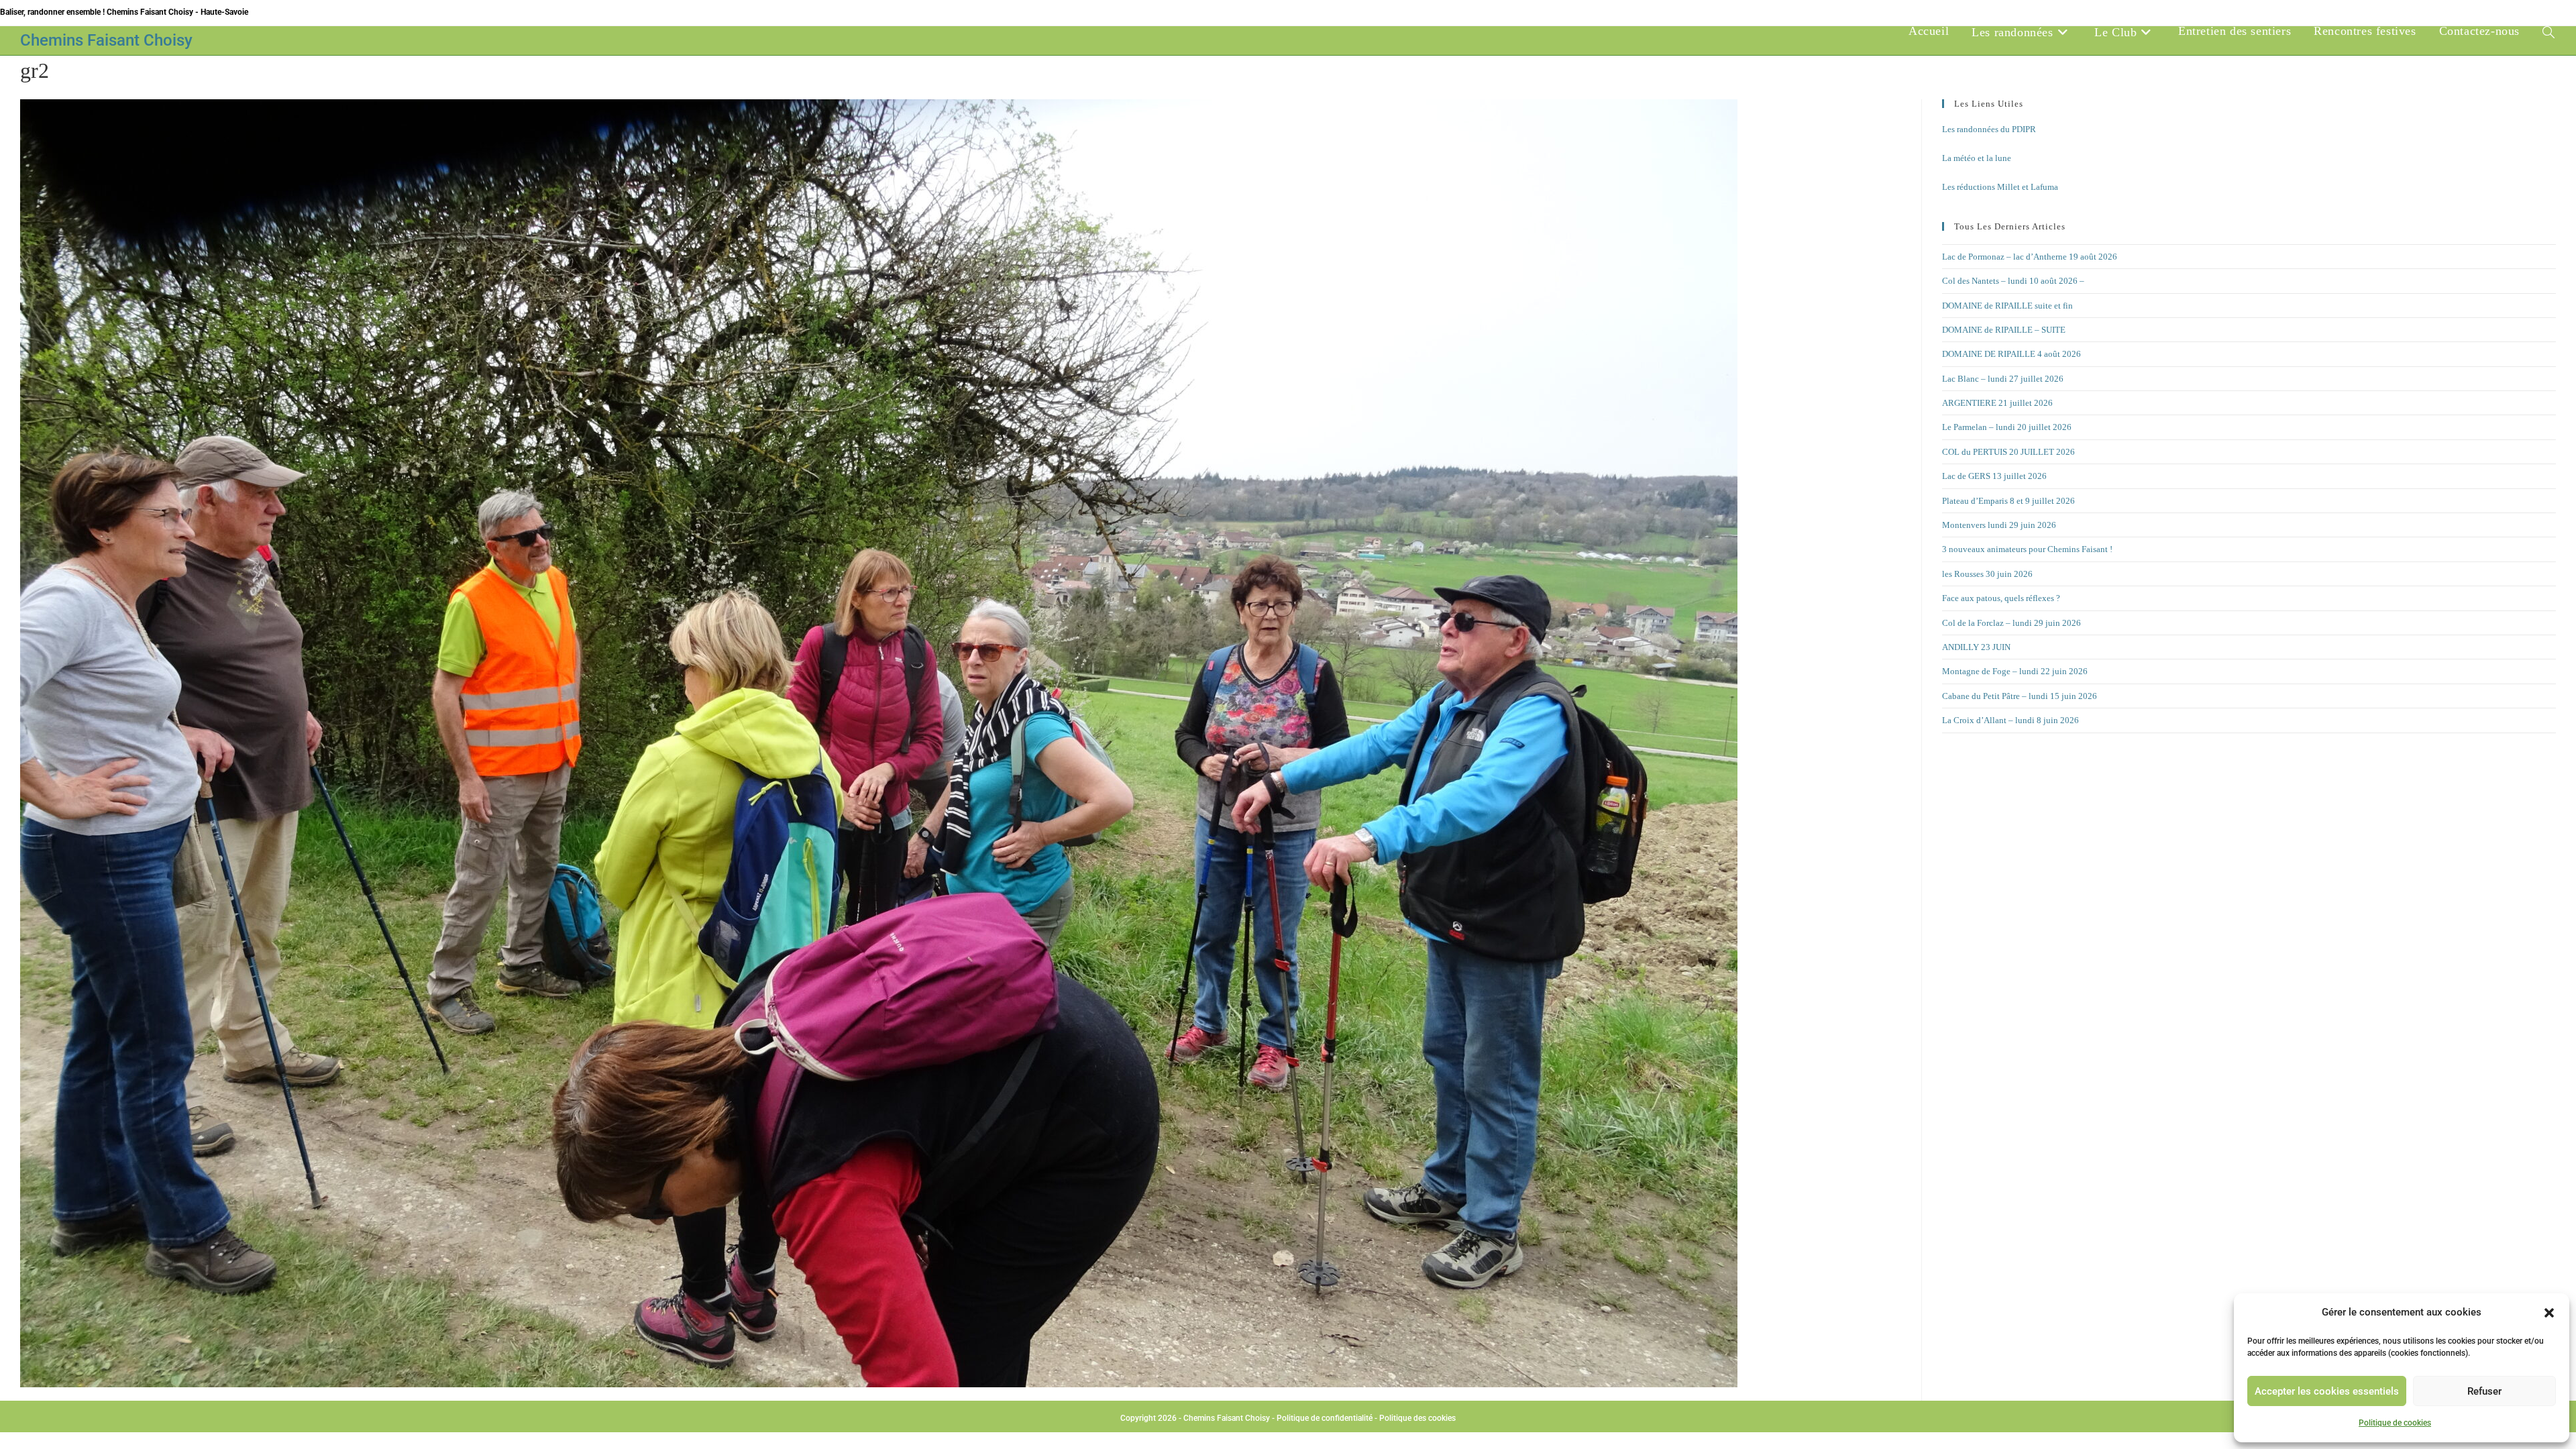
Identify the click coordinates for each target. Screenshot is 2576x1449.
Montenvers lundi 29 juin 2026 (1999, 525)
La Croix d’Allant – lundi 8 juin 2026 (2010, 720)
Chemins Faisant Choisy (106, 40)
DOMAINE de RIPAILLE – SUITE (2004, 330)
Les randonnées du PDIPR (1989, 129)
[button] (2549, 1313)
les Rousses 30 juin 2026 (1987, 574)
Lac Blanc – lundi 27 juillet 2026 (2003, 379)
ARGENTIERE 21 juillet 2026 (1997, 403)
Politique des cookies (1417, 1418)
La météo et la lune (1977, 158)
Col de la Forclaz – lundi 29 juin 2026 (2011, 623)
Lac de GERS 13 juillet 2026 (1994, 476)
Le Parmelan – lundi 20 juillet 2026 (2007, 427)
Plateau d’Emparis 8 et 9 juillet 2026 (2008, 501)
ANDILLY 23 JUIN (1976, 647)
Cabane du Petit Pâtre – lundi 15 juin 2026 (2020, 696)
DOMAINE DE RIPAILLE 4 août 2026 (2011, 354)
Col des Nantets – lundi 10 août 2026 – (2013, 281)
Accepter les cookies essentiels (2327, 1391)
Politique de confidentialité (1325, 1418)
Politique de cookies (2395, 1423)
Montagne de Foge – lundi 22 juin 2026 (2015, 671)
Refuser (2484, 1391)
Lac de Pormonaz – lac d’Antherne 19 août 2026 (2030, 257)
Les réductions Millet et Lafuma (2000, 187)
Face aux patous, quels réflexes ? (2001, 598)
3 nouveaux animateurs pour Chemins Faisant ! (2027, 549)
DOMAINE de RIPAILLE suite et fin (2007, 306)
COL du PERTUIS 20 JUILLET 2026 (2008, 452)
